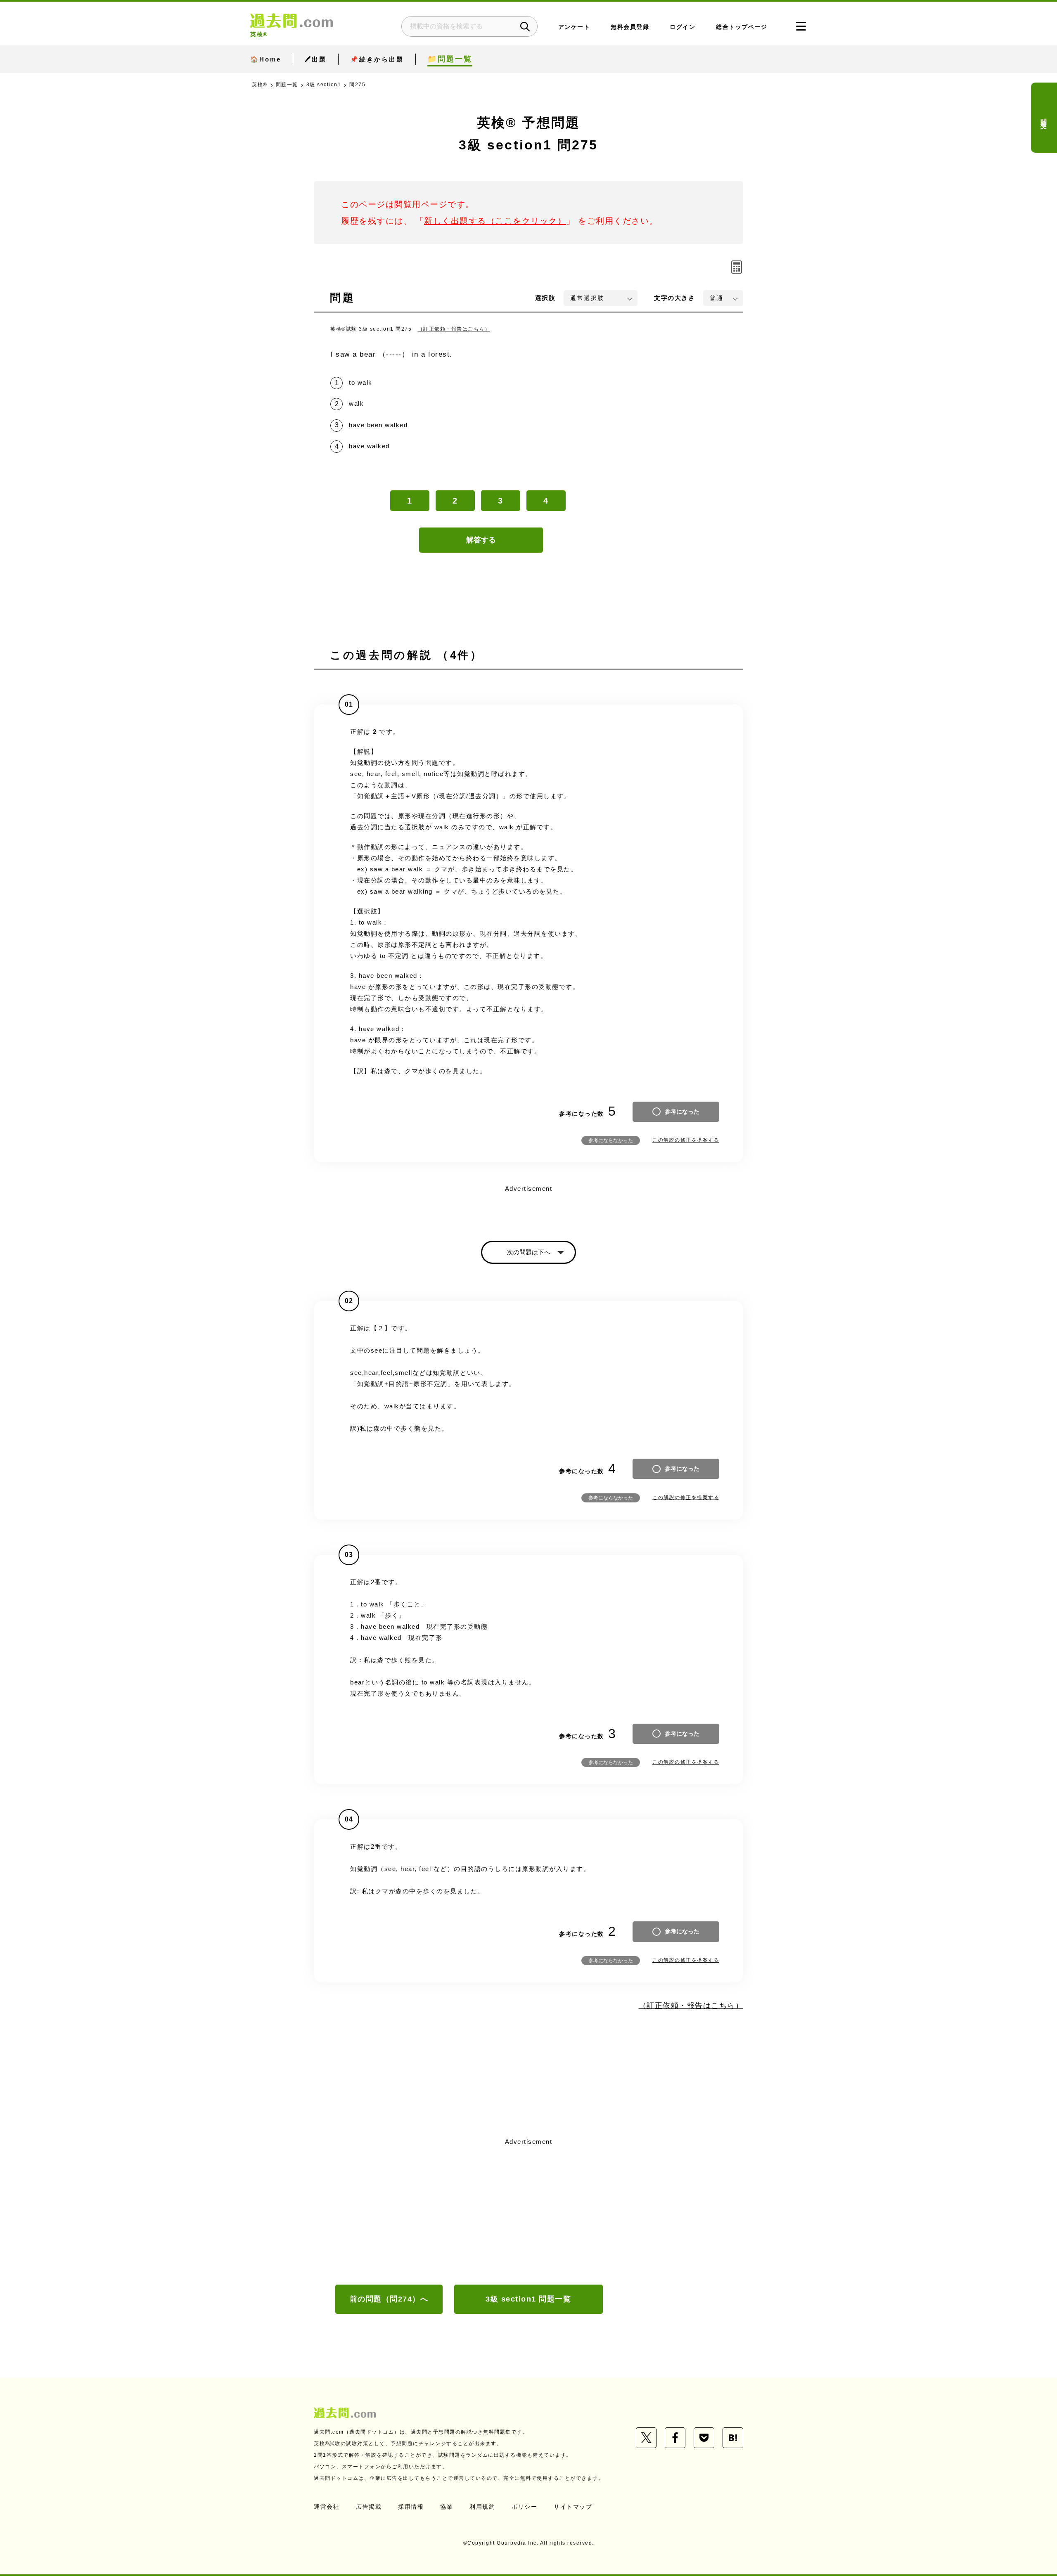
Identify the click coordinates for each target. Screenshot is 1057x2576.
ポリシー (524, 2507)
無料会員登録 (630, 27)
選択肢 (545, 298)
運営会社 (327, 2507)
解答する (481, 540)
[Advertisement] (528, 2210)
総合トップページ (742, 27)
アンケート (574, 27)
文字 (674, 298)
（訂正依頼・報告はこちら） (454, 329)
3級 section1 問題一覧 (528, 2299)
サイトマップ (573, 2507)
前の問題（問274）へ (389, 2299)
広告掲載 (369, 2507)
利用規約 (482, 2507)
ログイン (683, 27)
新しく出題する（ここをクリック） (495, 221)
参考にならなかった (611, 1140)
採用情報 (411, 2507)
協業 (447, 2507)
